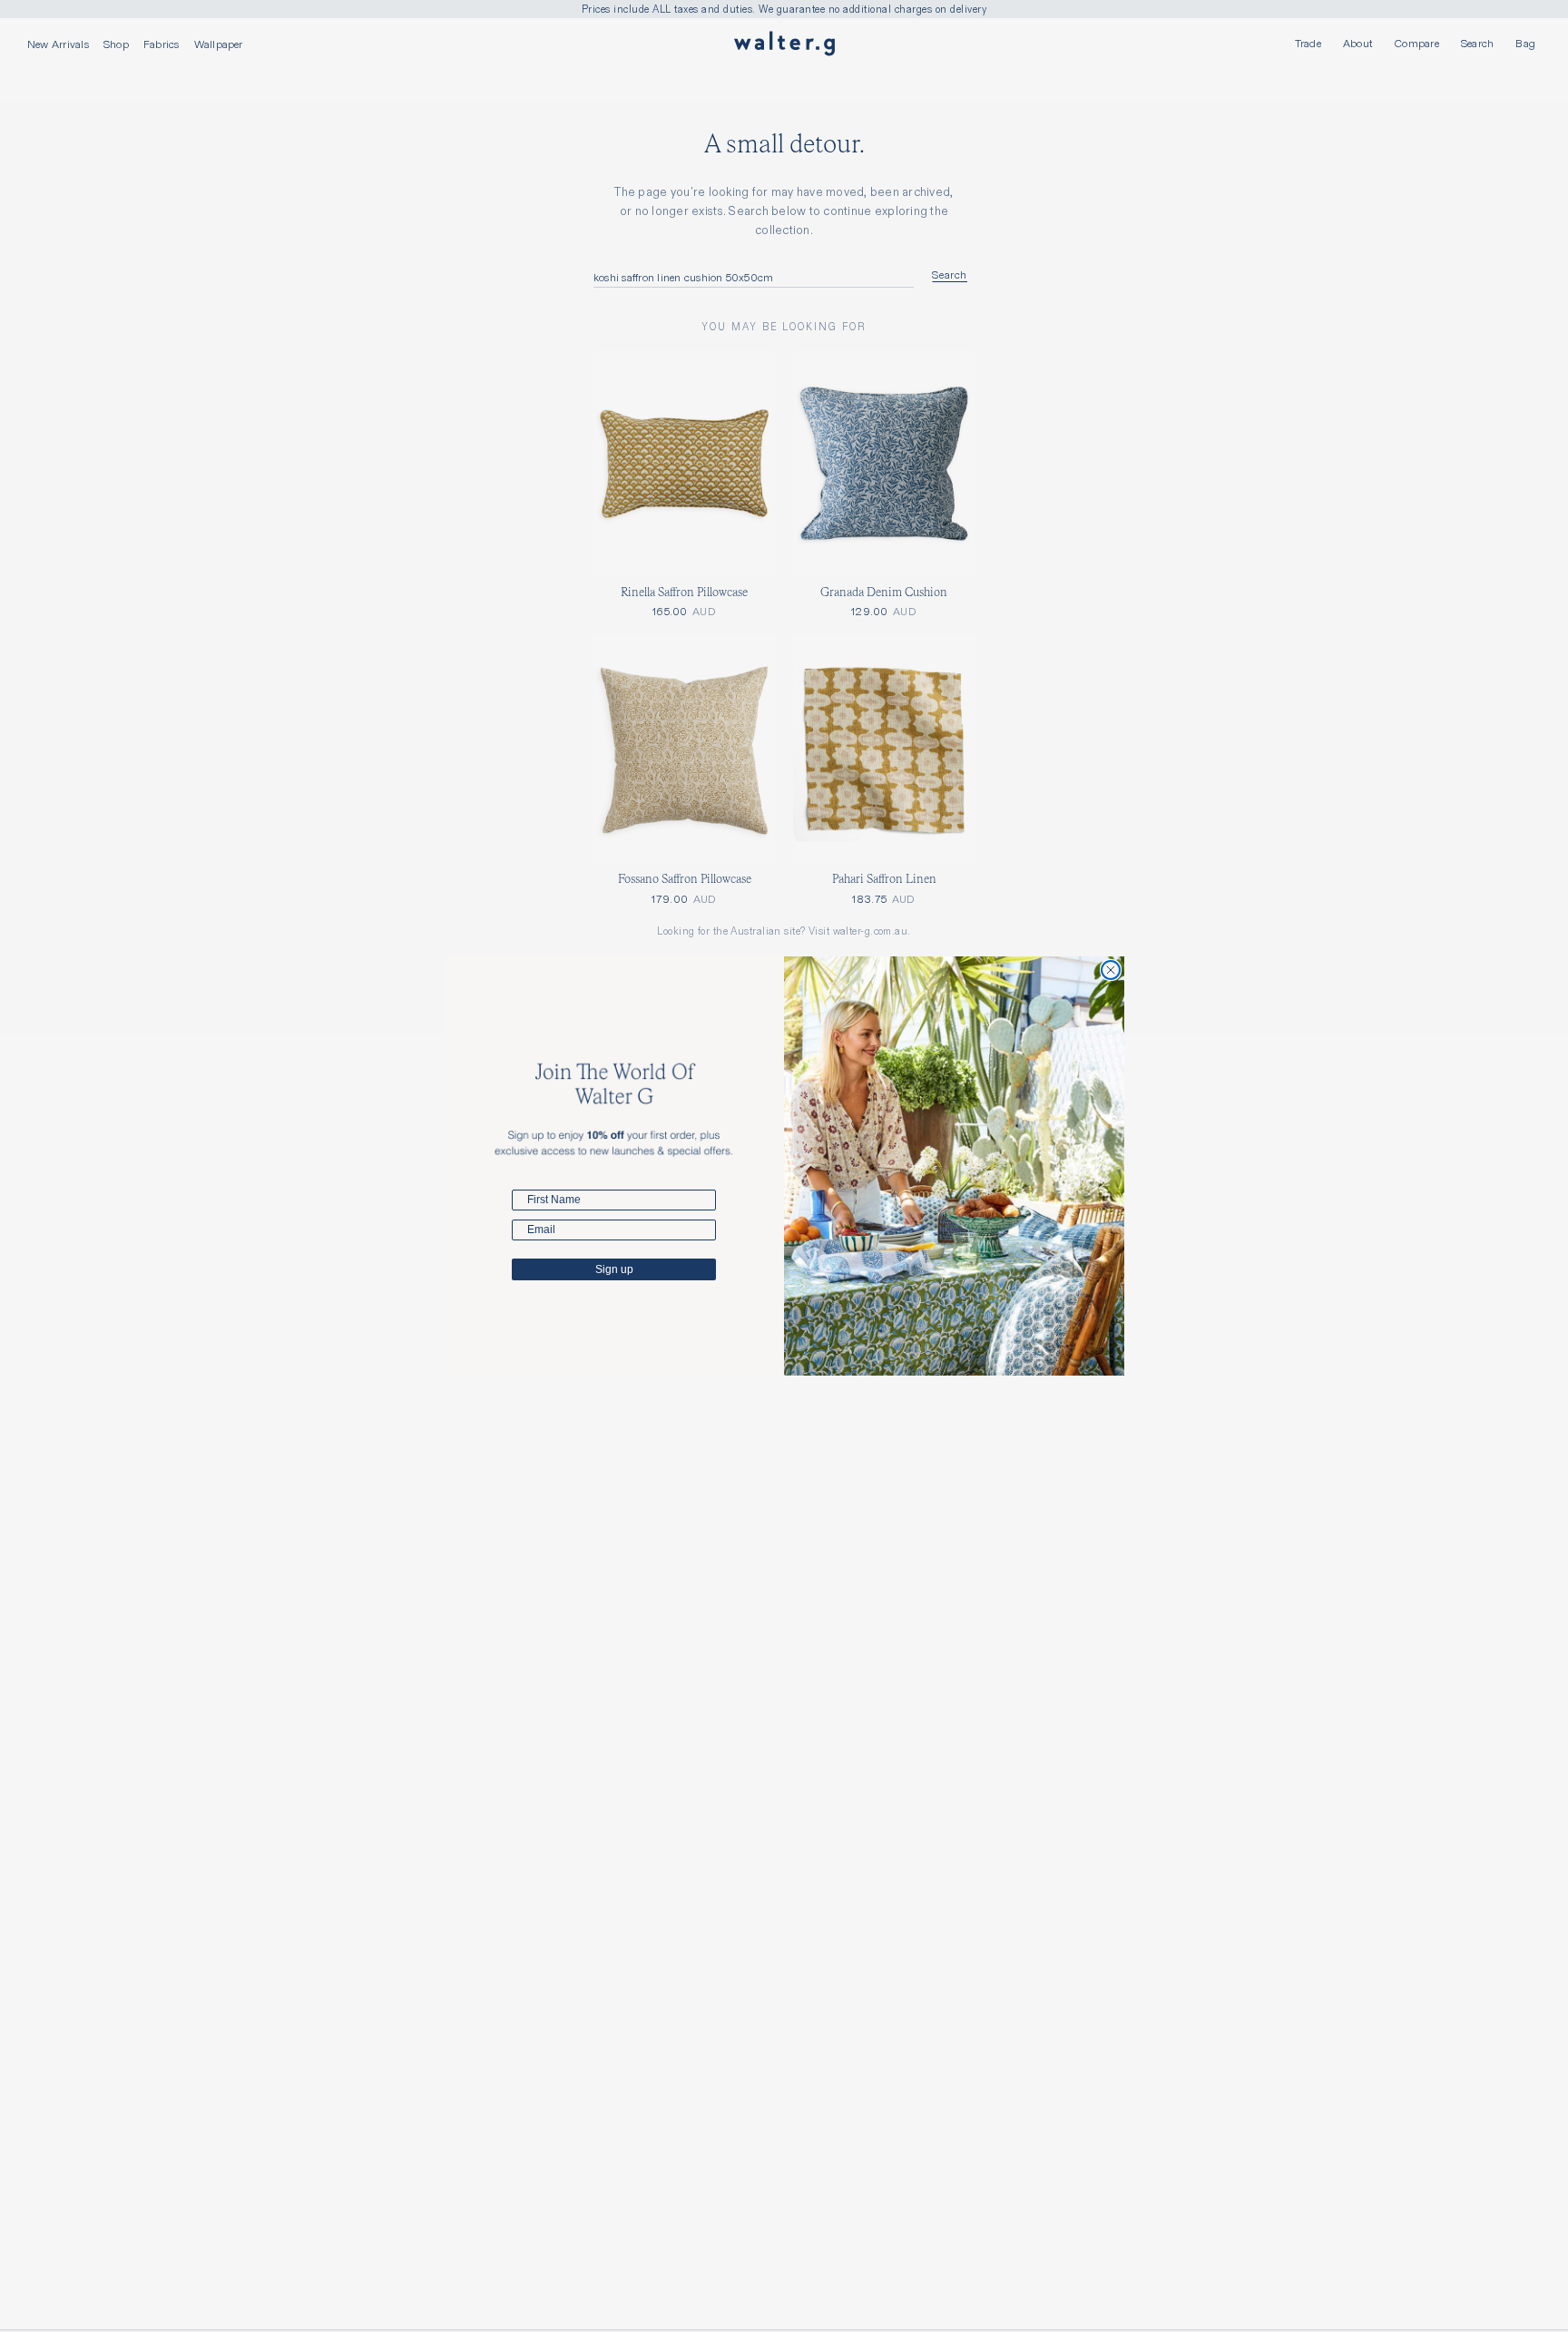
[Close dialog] (1111, 970)
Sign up (614, 1269)
